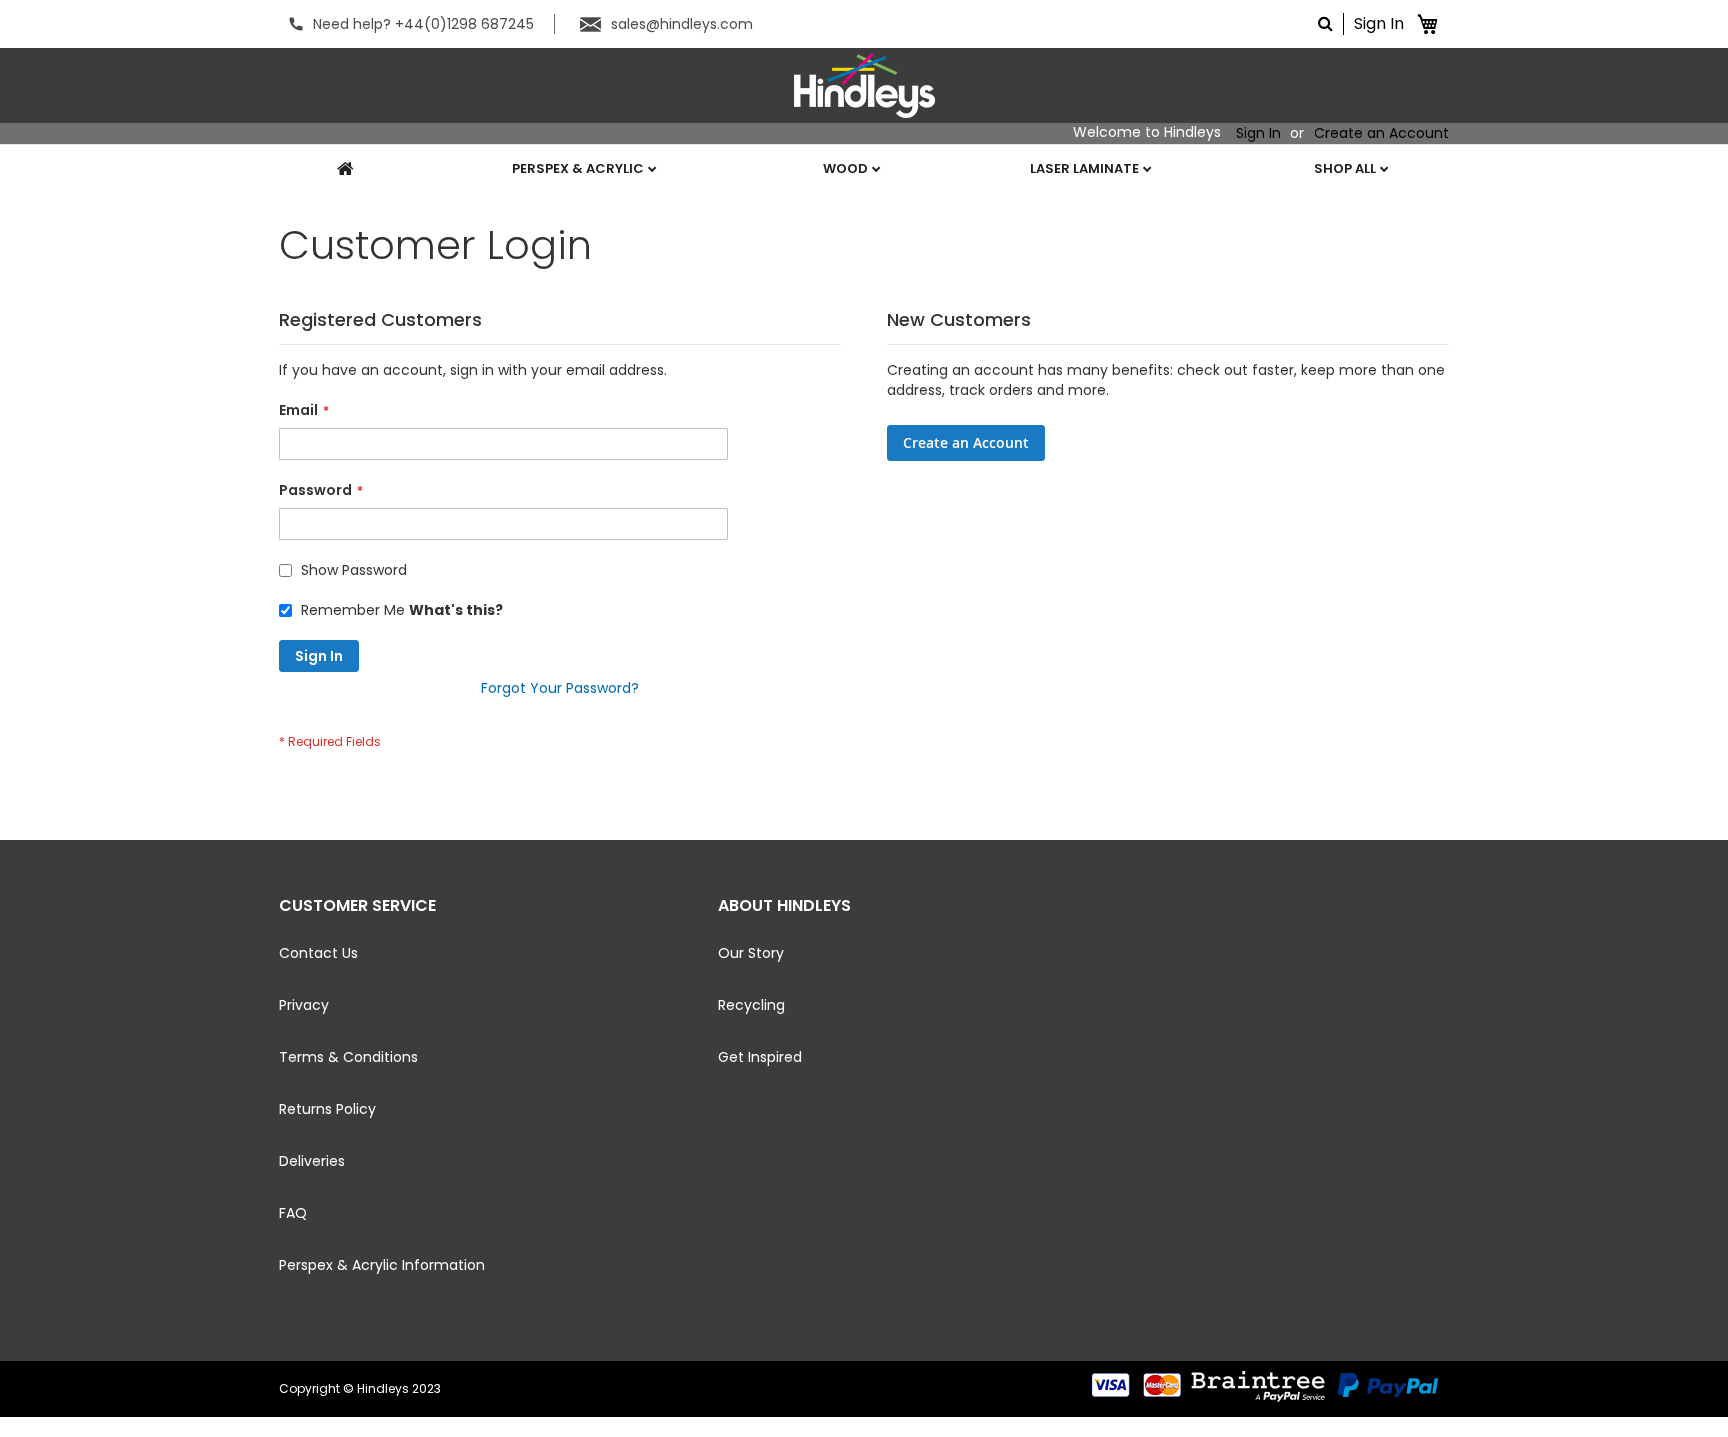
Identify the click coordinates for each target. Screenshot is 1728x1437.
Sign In (1379, 24)
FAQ (293, 1213)
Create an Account (1381, 133)
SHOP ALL (1346, 168)
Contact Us (318, 953)
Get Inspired (760, 1057)
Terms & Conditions (348, 1057)
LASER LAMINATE (1086, 168)
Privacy (304, 1005)
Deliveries (312, 1161)
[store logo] (864, 85)
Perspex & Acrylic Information (382, 1265)
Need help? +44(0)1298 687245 (423, 24)
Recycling (751, 1005)
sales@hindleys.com (682, 24)
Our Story (751, 953)
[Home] (336, 169)
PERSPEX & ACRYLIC (579, 168)
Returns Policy (327, 1109)
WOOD (847, 168)
